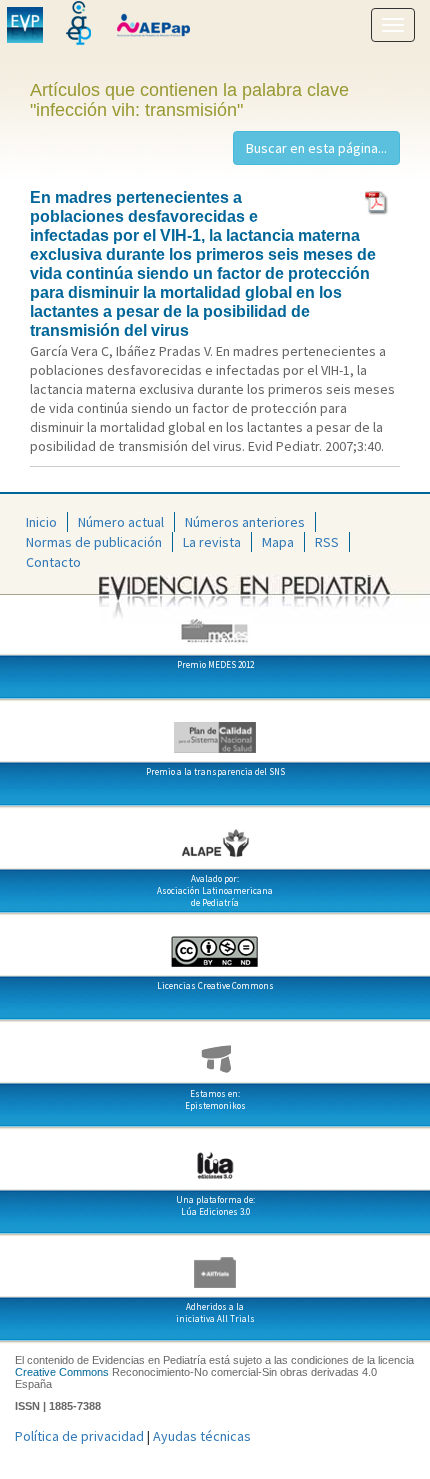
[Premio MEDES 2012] (215, 623)
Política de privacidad (79, 1436)
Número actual (121, 522)
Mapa (278, 542)
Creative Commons (62, 1372)
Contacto (53, 562)
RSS (327, 542)
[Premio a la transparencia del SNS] (215, 730)
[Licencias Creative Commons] (215, 944)
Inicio (41, 522)
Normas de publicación (94, 542)
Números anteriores (245, 522)
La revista (212, 542)
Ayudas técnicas (202, 1436)
